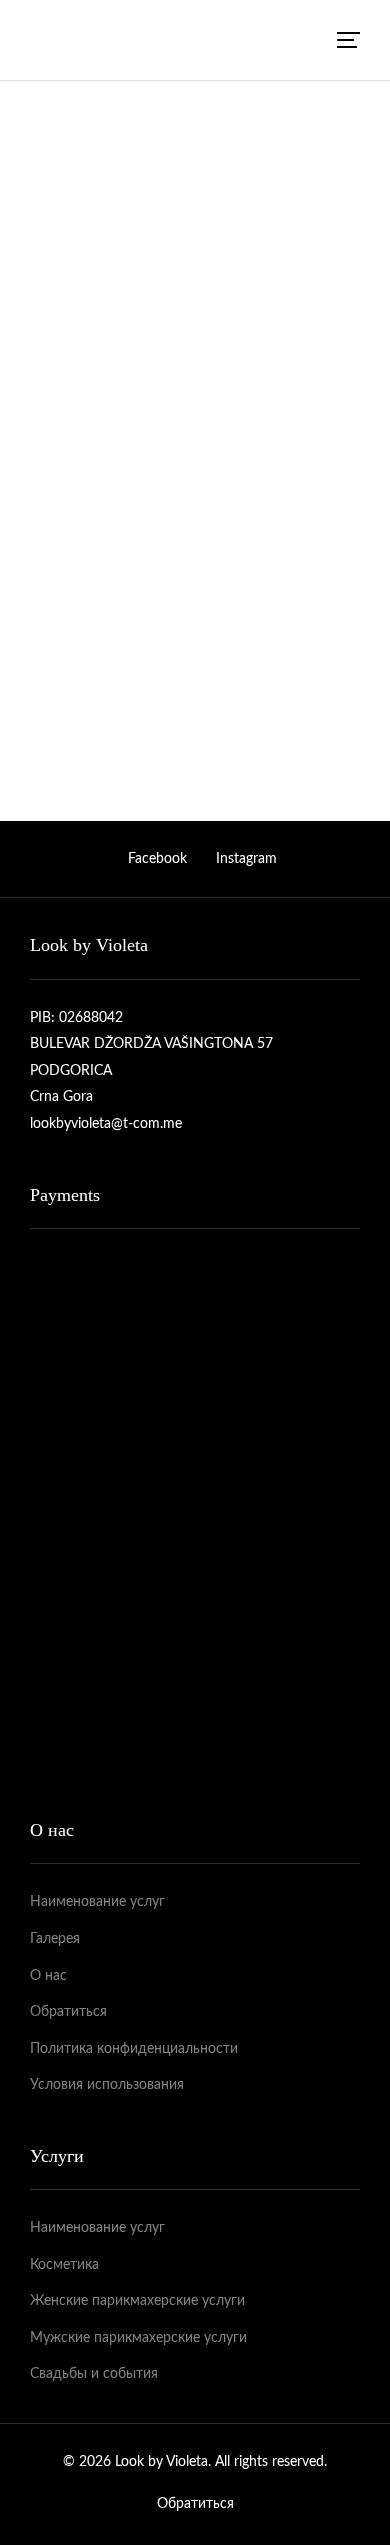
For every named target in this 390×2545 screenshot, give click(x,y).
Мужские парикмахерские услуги (138, 2338)
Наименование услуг (97, 1902)
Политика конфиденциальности (134, 2049)
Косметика (64, 2265)
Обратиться (68, 255)
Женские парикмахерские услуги (137, 2301)
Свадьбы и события (94, 2374)
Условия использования (107, 2085)
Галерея (55, 1939)
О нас (48, 1976)
